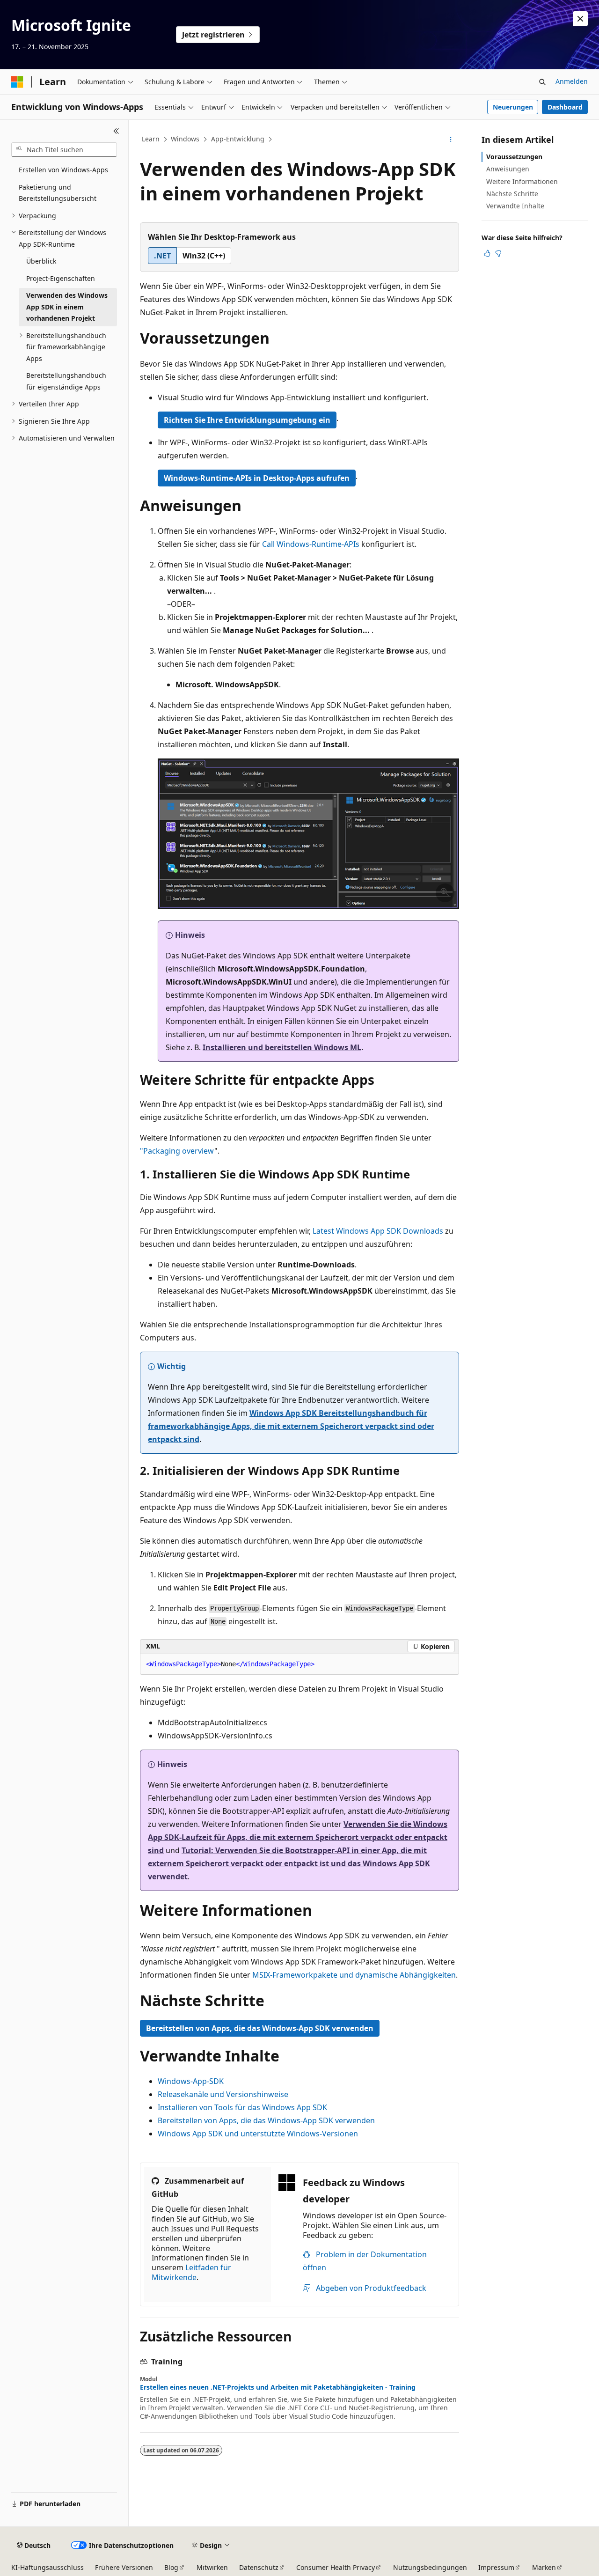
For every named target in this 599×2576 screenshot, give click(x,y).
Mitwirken (212, 2567)
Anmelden (572, 81)
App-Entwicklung (238, 139)
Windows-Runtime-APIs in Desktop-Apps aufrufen (257, 478)
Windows (185, 139)
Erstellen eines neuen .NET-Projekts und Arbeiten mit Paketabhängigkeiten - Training (278, 2387)
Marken (544, 2567)
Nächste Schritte (512, 194)
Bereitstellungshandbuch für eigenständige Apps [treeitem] (66, 381)
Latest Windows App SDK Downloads (378, 1231)
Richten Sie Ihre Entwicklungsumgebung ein (247, 420)
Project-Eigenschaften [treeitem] (61, 278)
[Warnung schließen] (580, 19)
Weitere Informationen (522, 181)
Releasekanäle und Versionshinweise (223, 2094)
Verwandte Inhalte (515, 206)
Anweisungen (508, 169)
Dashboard (565, 107)
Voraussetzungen (514, 157)
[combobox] (64, 150)
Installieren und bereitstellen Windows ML (282, 1047)
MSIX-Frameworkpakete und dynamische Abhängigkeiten (354, 1975)
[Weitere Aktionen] (451, 140)
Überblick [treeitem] (41, 261)
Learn (151, 139)
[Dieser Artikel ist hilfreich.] (487, 253)
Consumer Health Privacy (336, 2567)
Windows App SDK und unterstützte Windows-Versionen (258, 2134)
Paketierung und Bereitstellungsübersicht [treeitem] (58, 193)
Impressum (496, 2567)
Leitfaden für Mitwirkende (191, 2272)
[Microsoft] (17, 82)
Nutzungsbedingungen (430, 2567)
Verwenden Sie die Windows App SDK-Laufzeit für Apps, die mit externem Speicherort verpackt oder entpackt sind (298, 1837)
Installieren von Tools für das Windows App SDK (242, 2107)
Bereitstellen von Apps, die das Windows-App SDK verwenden (260, 2028)
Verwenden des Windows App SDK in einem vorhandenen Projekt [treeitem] (67, 307)
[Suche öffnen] (542, 82)
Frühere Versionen (124, 2567)
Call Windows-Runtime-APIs (311, 544)
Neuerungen (513, 107)
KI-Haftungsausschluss (47, 2567)
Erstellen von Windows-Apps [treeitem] (63, 170)
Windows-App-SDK (191, 2081)
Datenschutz (259, 2567)
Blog (171, 2567)
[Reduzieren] (116, 131)
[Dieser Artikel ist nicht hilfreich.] (498, 253)
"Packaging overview (177, 1151)
